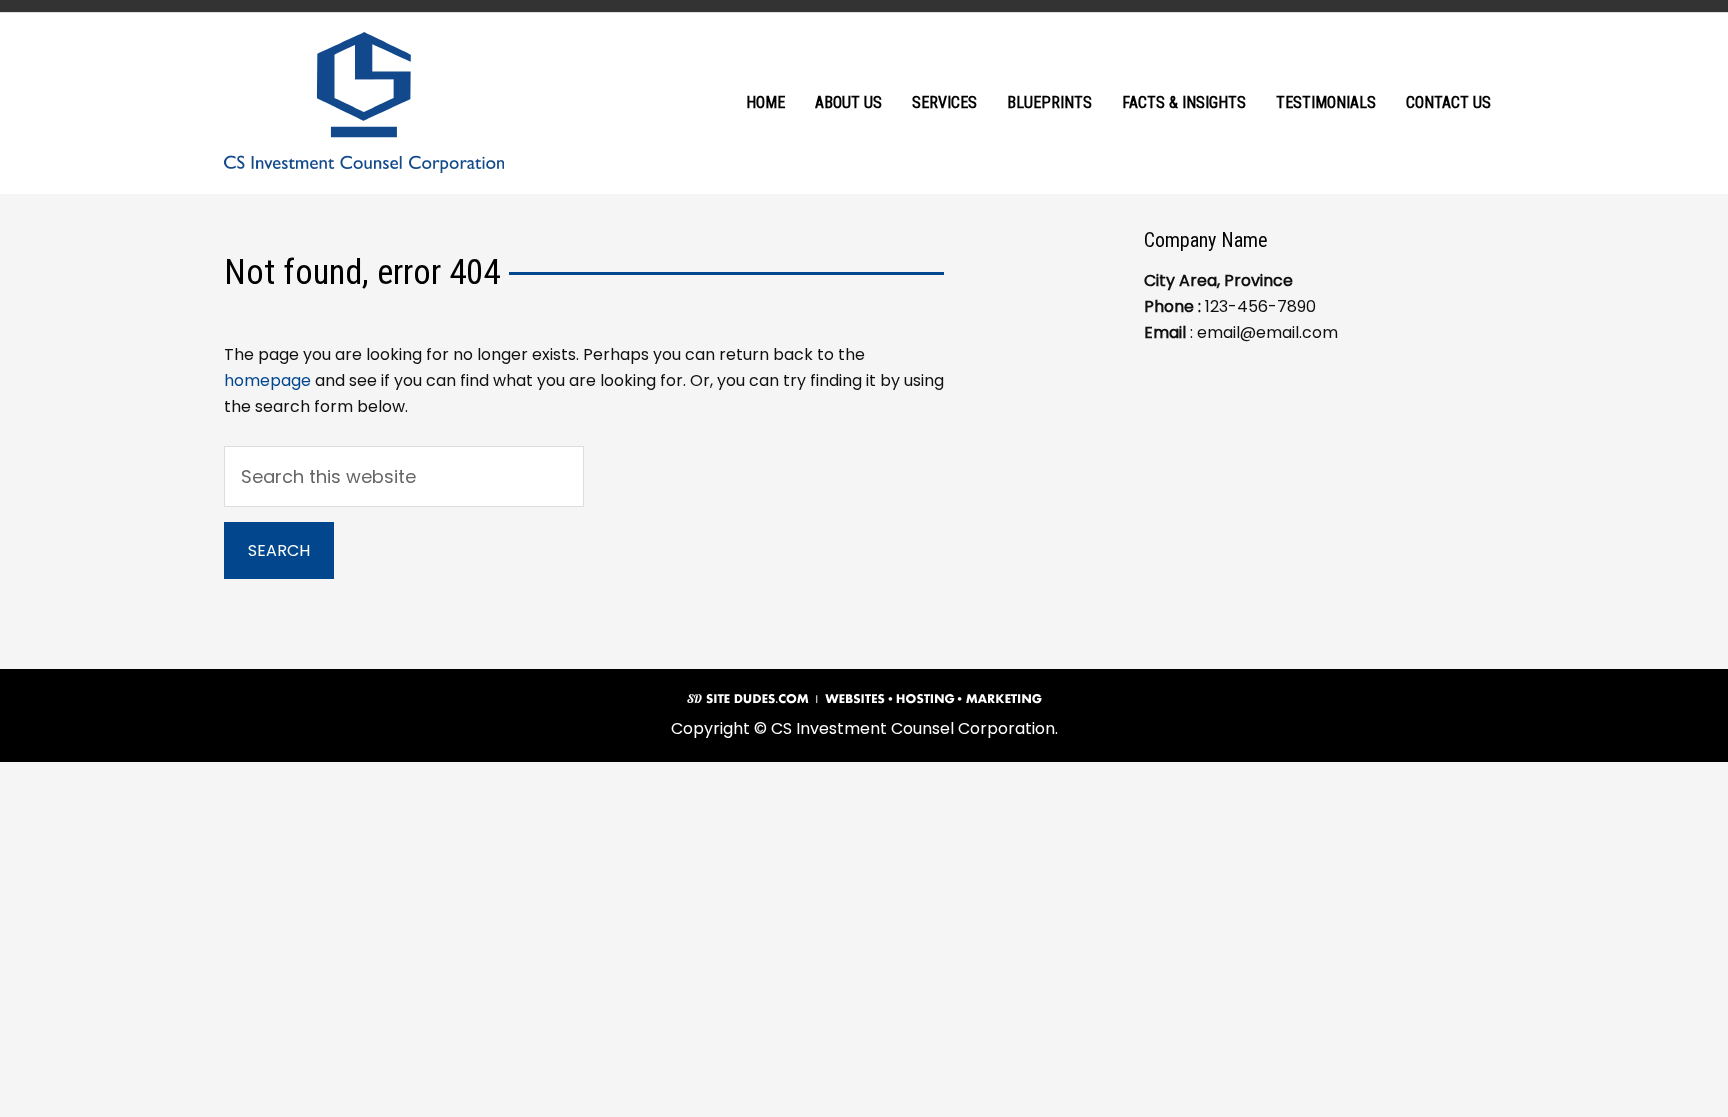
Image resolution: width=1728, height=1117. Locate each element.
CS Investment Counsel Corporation (364, 102)
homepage (267, 380)
